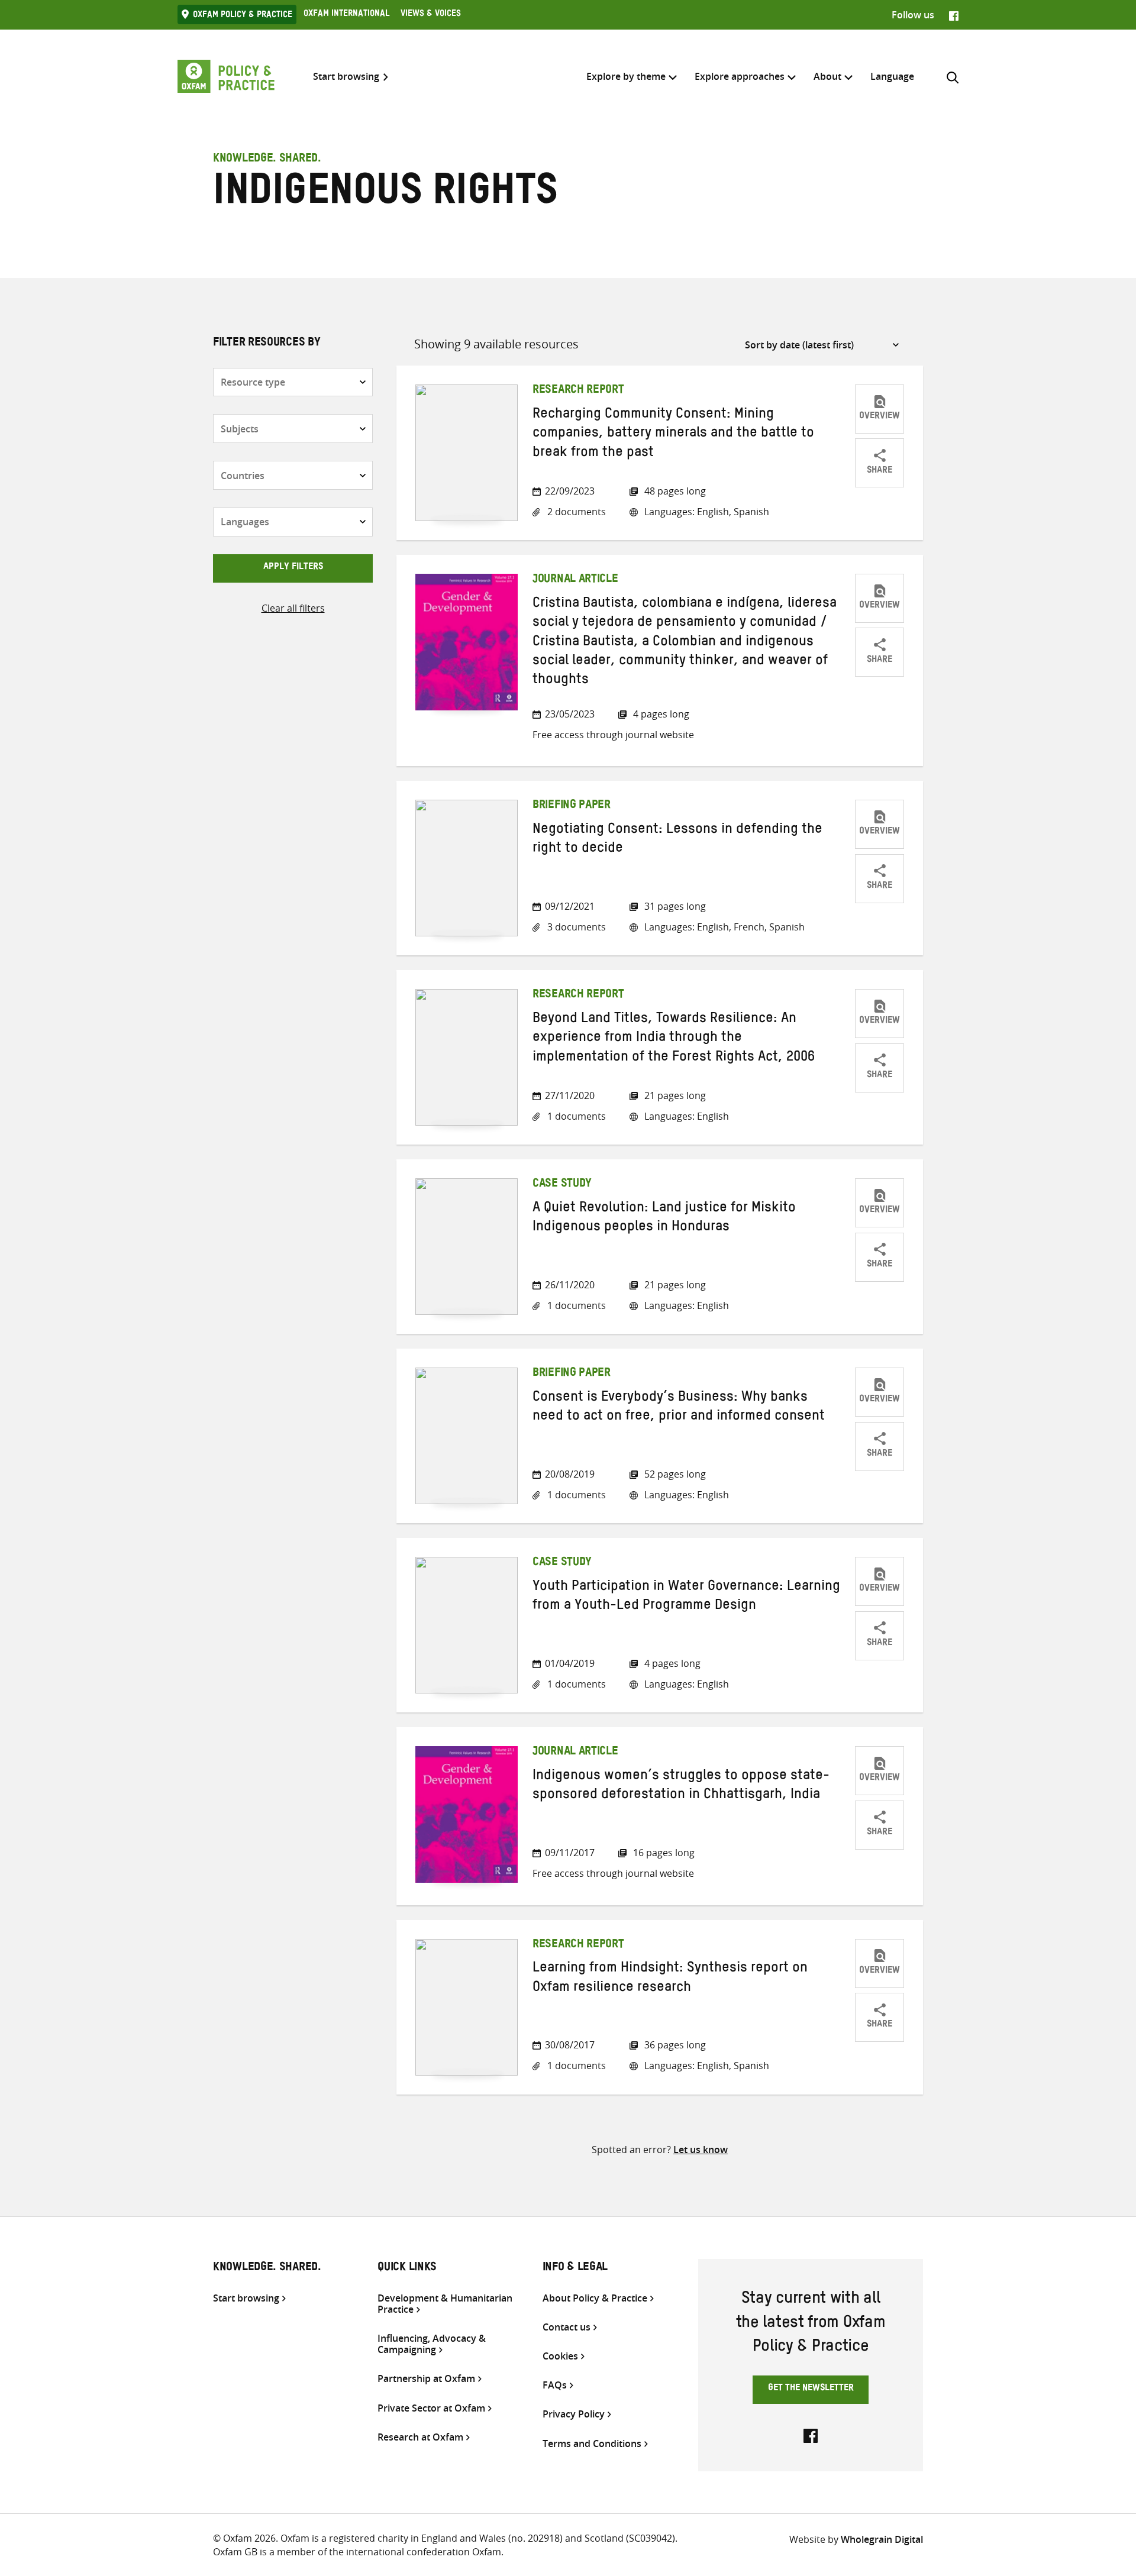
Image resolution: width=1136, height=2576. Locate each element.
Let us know (701, 2150)
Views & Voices (431, 15)
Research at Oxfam (420, 2437)
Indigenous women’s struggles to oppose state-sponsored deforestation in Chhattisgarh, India (681, 1787)
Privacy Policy (574, 2414)
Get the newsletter (811, 2389)
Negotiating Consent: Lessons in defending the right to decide (677, 841)
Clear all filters (293, 608)
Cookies (560, 2356)
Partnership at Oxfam (426, 2379)
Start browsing (346, 77)
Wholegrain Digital (882, 2539)
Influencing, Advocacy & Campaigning (432, 2344)
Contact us (567, 2327)
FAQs (555, 2385)
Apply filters (293, 568)
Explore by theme (626, 76)
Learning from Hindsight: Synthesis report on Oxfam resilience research (670, 1979)
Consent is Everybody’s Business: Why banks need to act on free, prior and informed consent (679, 1408)
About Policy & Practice (595, 2298)
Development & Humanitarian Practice (445, 2304)
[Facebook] (954, 15)
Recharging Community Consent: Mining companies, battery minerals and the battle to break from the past (673, 435)
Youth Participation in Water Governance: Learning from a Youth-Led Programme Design (686, 1598)
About (827, 76)
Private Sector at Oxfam (431, 2408)
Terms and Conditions (592, 2444)
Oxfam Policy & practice (243, 16)
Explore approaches (740, 76)
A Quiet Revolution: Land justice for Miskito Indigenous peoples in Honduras (664, 1219)
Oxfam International (346, 15)
